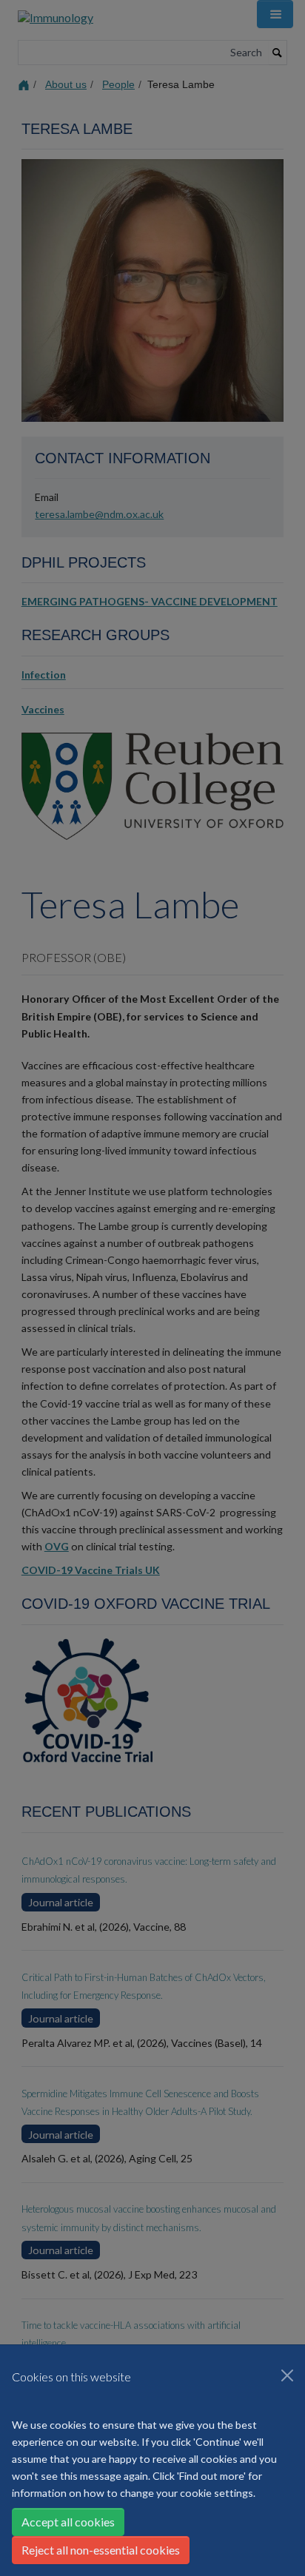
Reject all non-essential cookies (101, 2550)
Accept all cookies (68, 2522)
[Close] (287, 2375)
